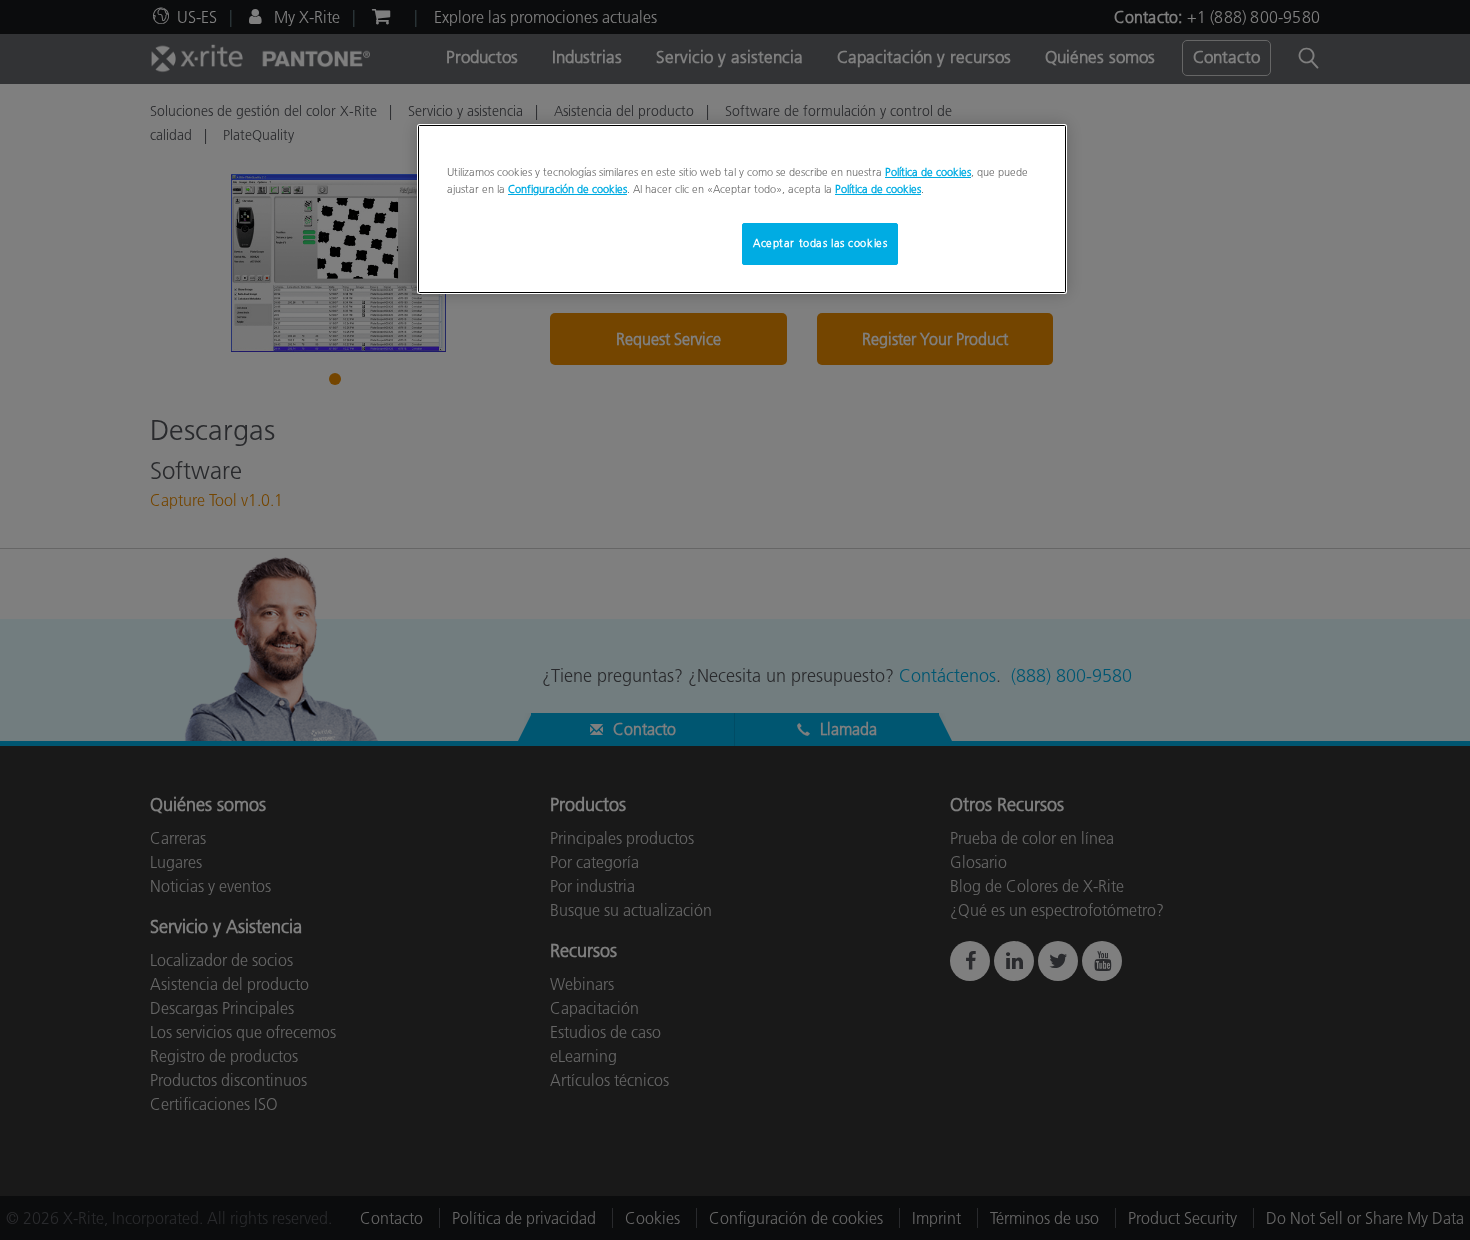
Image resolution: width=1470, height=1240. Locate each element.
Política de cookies (928, 172)
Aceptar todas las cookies (820, 243)
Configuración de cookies (567, 189)
